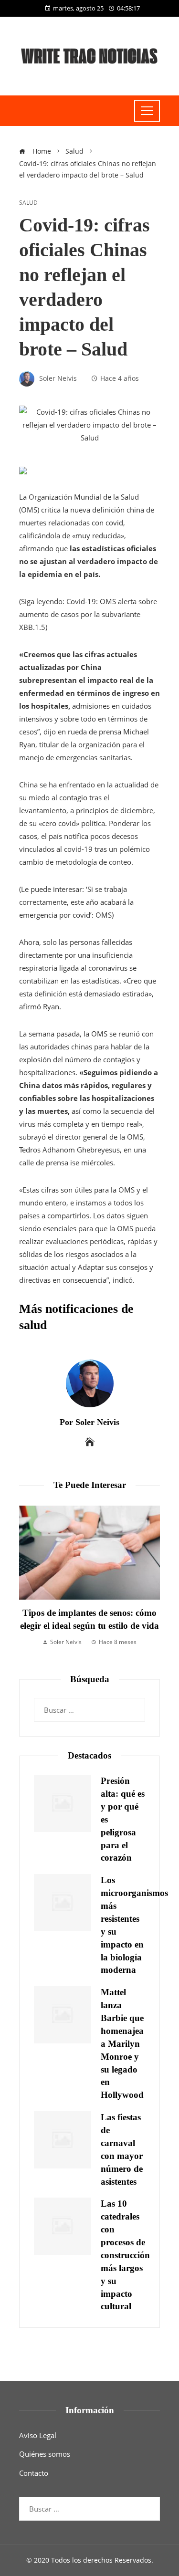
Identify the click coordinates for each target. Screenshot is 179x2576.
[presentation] (29, 1583)
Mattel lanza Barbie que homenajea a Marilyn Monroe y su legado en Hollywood (122, 2043)
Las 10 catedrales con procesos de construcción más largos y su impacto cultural (125, 2255)
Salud (28, 203)
